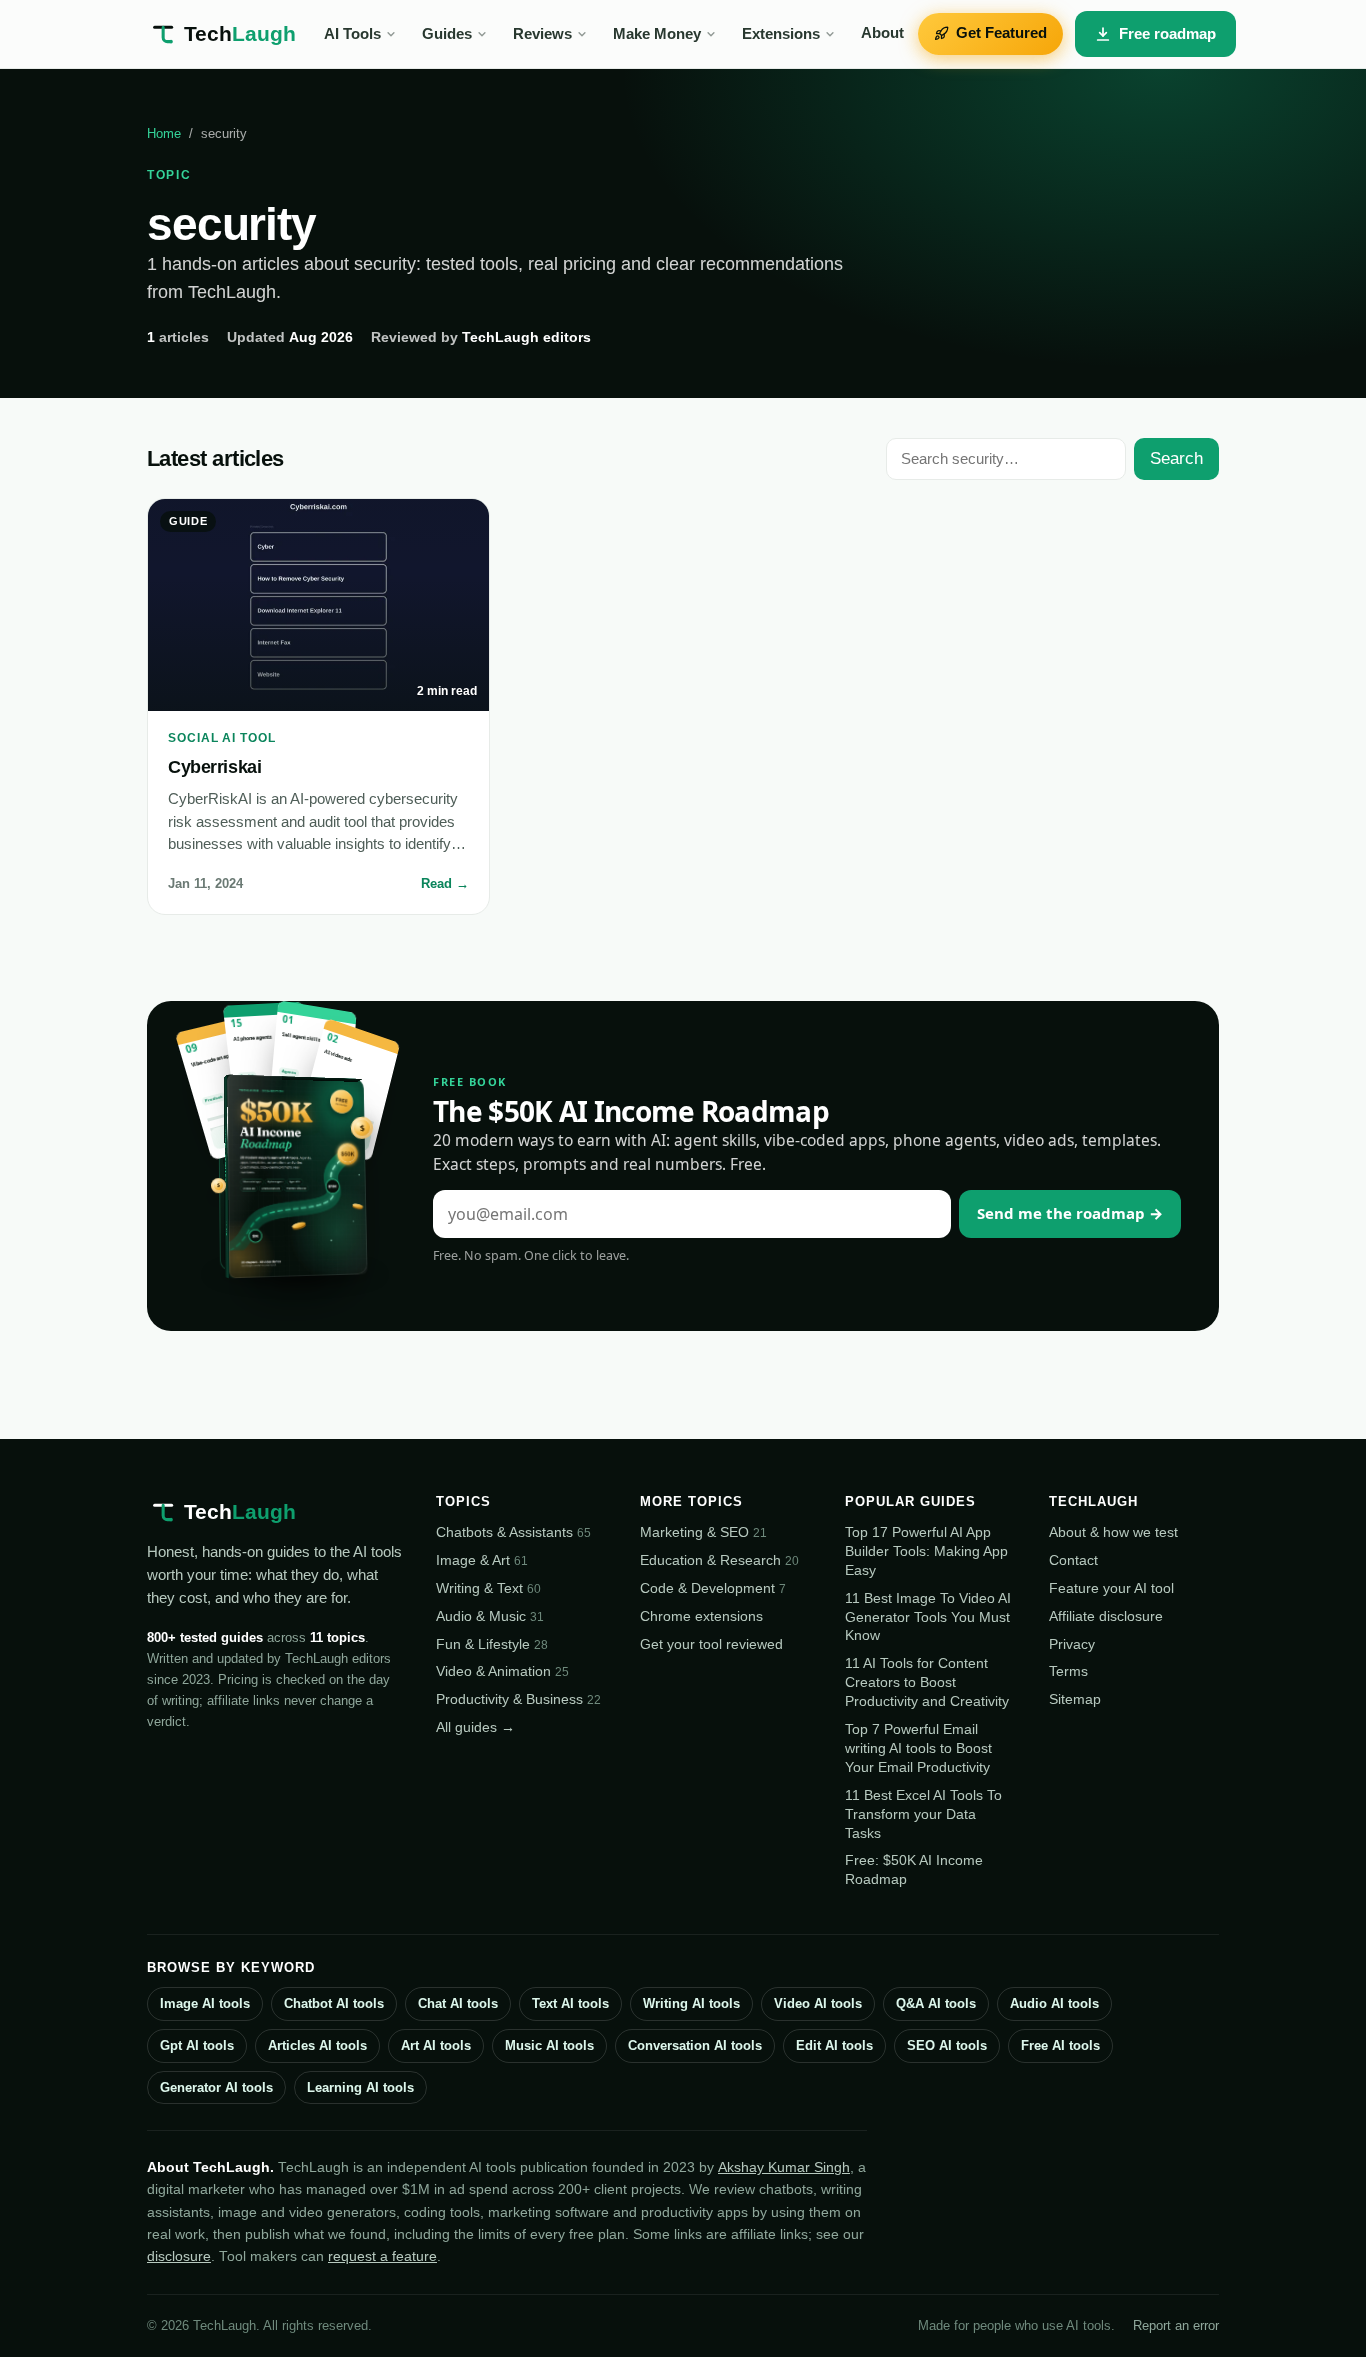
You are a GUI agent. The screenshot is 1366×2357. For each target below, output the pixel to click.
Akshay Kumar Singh (784, 2167)
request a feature (382, 2256)
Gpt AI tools (197, 2045)
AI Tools (352, 34)
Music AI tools (549, 2045)
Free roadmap (1167, 33)
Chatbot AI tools (334, 2003)
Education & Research (719, 1560)
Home (164, 133)
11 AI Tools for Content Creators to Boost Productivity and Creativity (927, 1682)
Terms (1068, 1671)
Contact (1073, 1560)
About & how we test (1113, 1532)
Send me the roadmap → (1070, 1213)
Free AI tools (1060, 2045)
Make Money (657, 34)
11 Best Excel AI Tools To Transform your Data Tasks (923, 1814)
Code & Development (713, 1588)
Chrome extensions (701, 1616)
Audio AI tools (1054, 2003)
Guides (447, 34)
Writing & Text (488, 1588)
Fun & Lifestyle (492, 1644)
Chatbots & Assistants (513, 1532)
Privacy (1072, 1644)
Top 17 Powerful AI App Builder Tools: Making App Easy (926, 1551)
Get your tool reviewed (711, 1644)
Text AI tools (570, 2003)
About (882, 33)
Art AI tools (436, 2045)
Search (1176, 458)
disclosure (179, 2256)
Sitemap (1075, 1699)
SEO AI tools (947, 2045)
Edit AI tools (834, 2045)
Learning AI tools (360, 2087)
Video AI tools (818, 2003)
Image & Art (482, 1560)
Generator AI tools (216, 2087)
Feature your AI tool (1111, 1588)
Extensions (781, 34)
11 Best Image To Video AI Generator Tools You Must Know (928, 1617)
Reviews (542, 34)
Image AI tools (205, 2003)
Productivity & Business (518, 1699)
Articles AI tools (317, 2045)
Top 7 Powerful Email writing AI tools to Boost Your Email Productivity (918, 1748)
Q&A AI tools (936, 2003)
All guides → (475, 1727)
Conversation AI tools (695, 2045)
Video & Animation (502, 1671)
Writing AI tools (691, 2003)
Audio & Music (490, 1616)
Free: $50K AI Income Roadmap (914, 1869)
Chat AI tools (458, 2003)
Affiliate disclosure (1106, 1616)
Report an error (1176, 2325)
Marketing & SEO (703, 1532)
